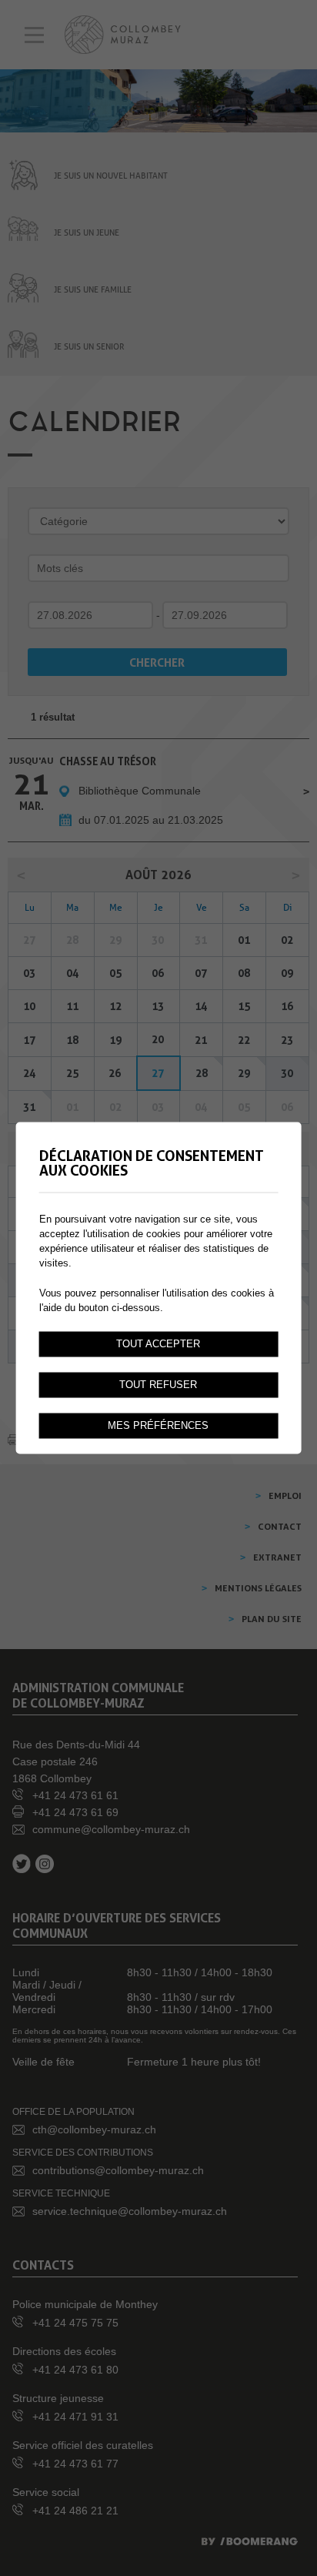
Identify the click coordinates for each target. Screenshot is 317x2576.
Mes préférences (158, 1426)
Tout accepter (158, 1344)
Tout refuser (158, 1385)
